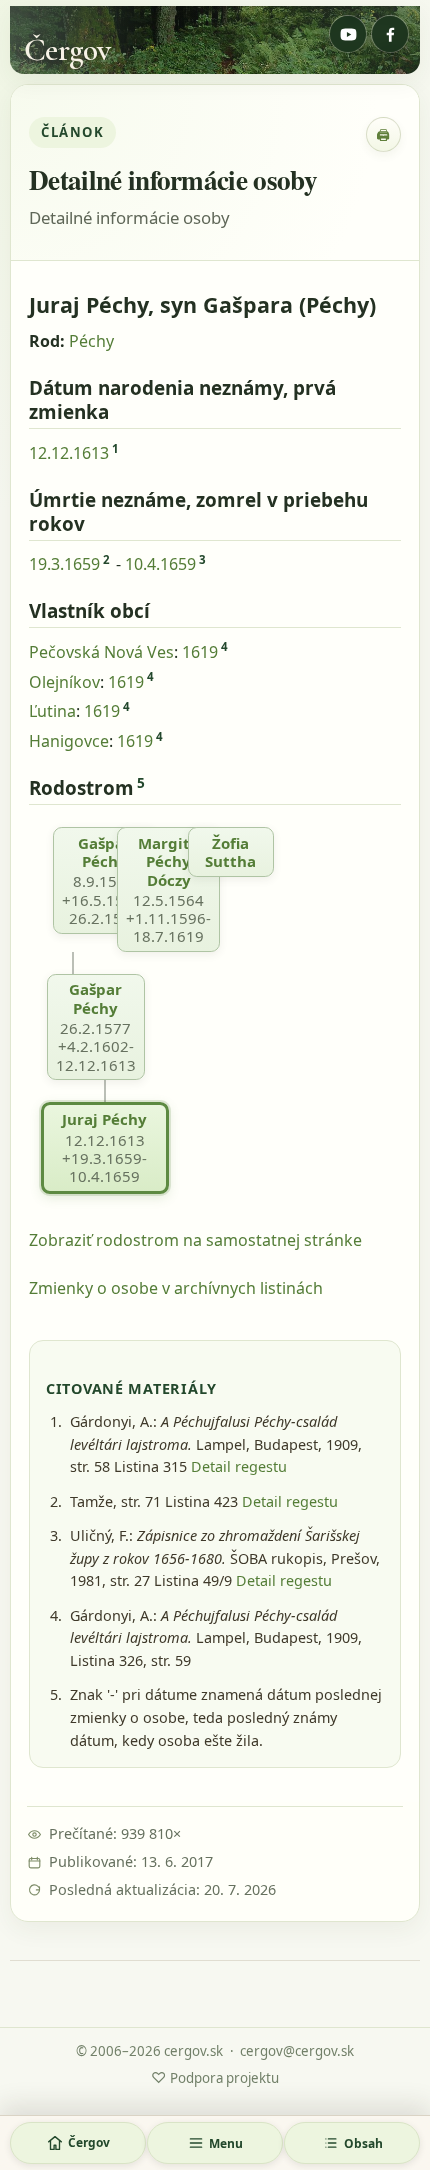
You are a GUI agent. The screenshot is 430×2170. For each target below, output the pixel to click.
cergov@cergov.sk (297, 2051)
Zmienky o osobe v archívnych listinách (176, 1288)
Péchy (91, 341)
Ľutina (52, 711)
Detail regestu (239, 1466)
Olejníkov (64, 682)
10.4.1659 (160, 564)
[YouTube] (348, 34)
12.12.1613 (69, 453)
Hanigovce (69, 741)
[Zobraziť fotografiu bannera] (215, 40)
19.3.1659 (64, 564)
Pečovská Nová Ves (101, 652)
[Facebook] (390, 34)
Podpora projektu (215, 2077)
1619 (200, 652)
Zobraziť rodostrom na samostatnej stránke (195, 1240)
